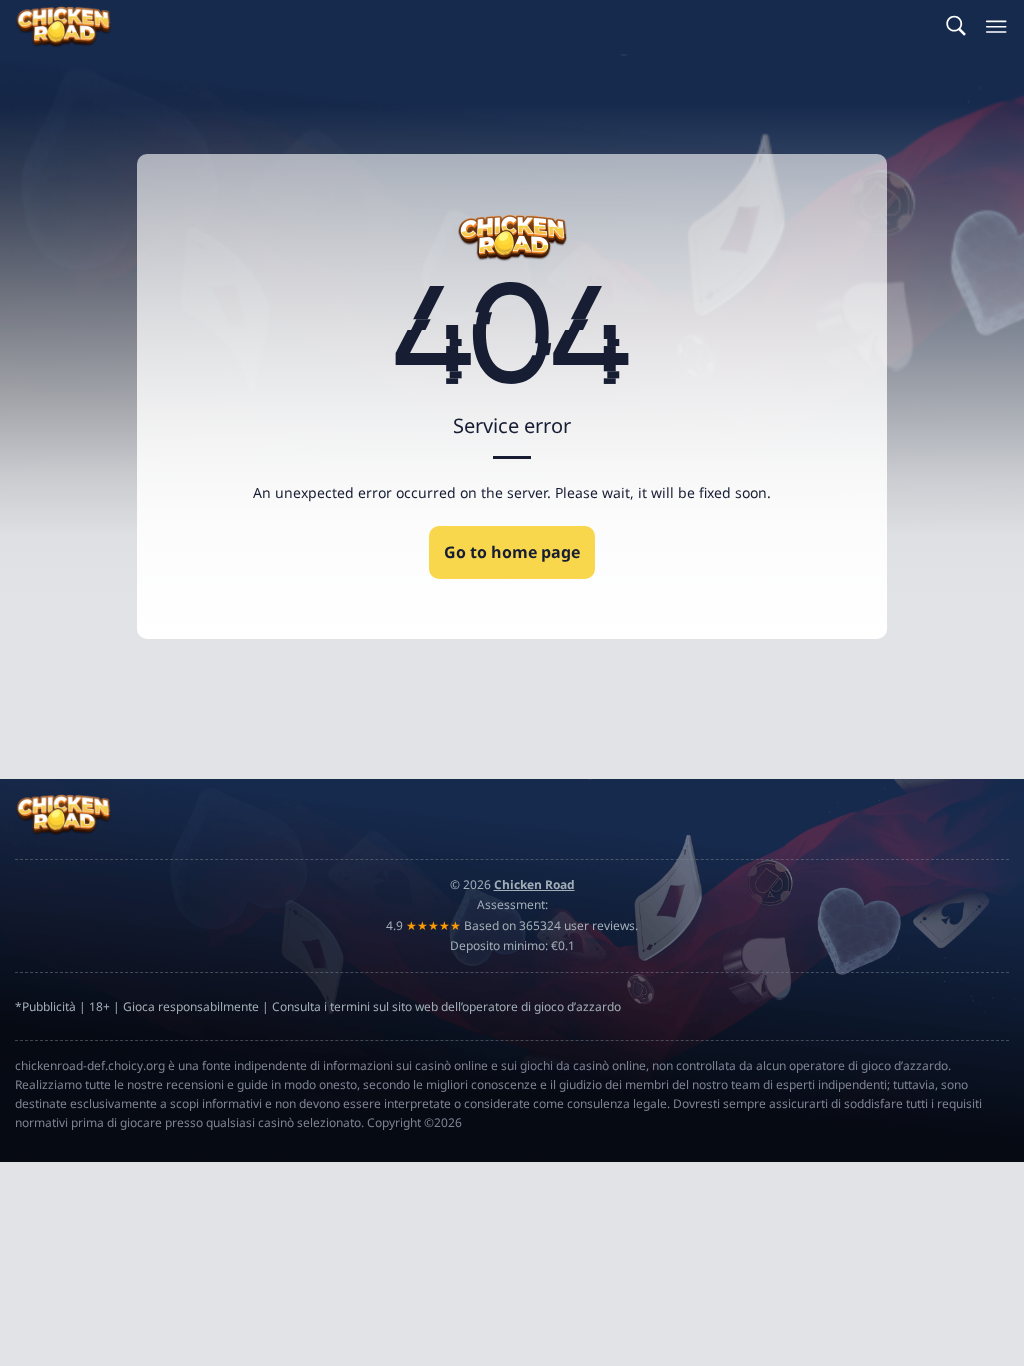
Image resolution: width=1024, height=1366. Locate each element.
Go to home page (512, 552)
